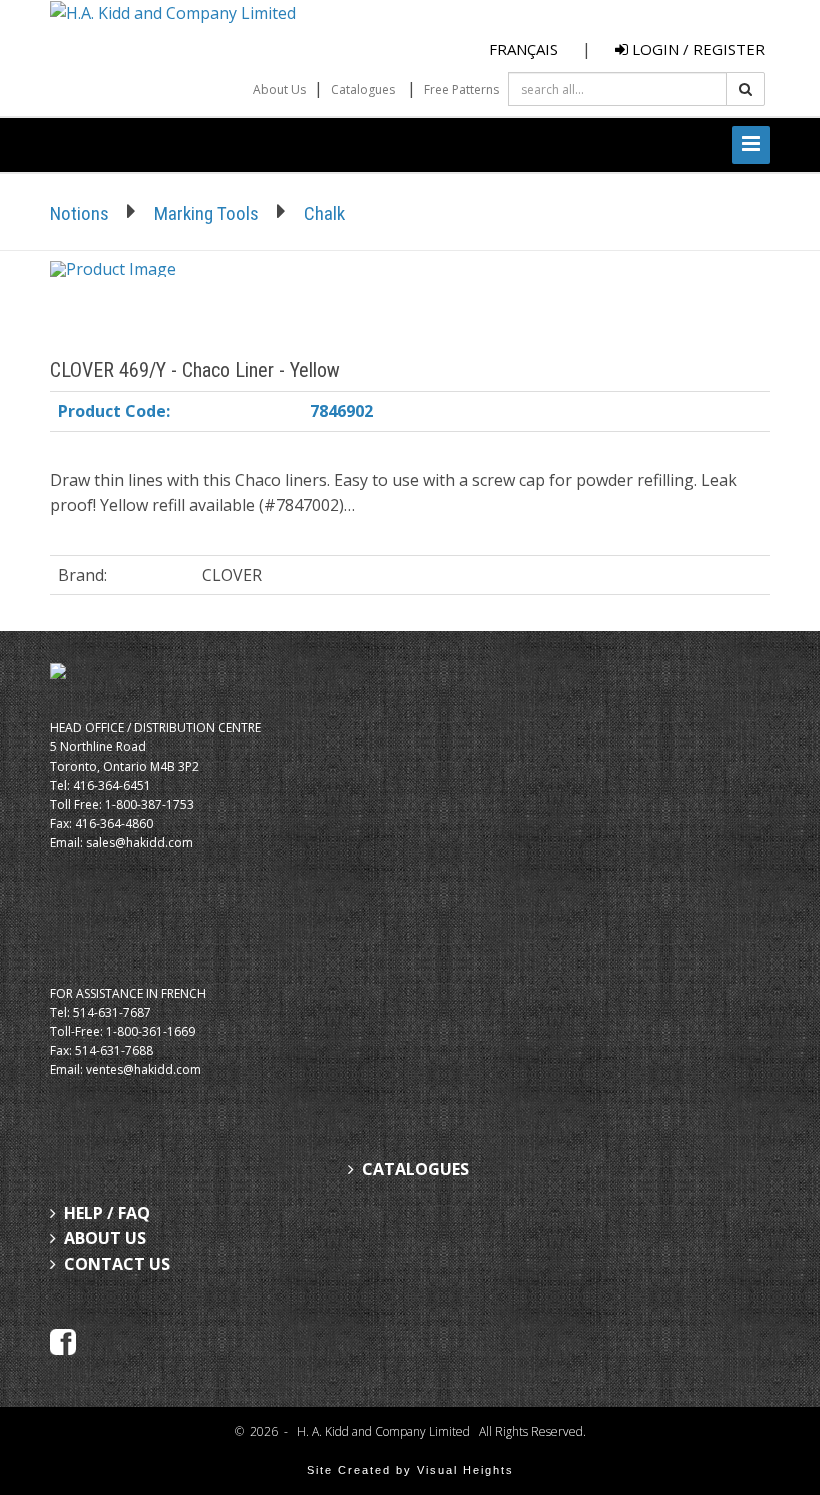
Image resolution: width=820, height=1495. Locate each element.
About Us (279, 89)
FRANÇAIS (523, 49)
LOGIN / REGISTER (696, 49)
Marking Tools (206, 213)
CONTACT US (117, 1264)
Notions (79, 213)
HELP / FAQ (107, 1213)
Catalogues (363, 89)
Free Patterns (461, 89)
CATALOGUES (415, 1169)
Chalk (324, 213)
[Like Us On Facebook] (63, 1341)
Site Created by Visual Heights (410, 1470)
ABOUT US (105, 1238)
